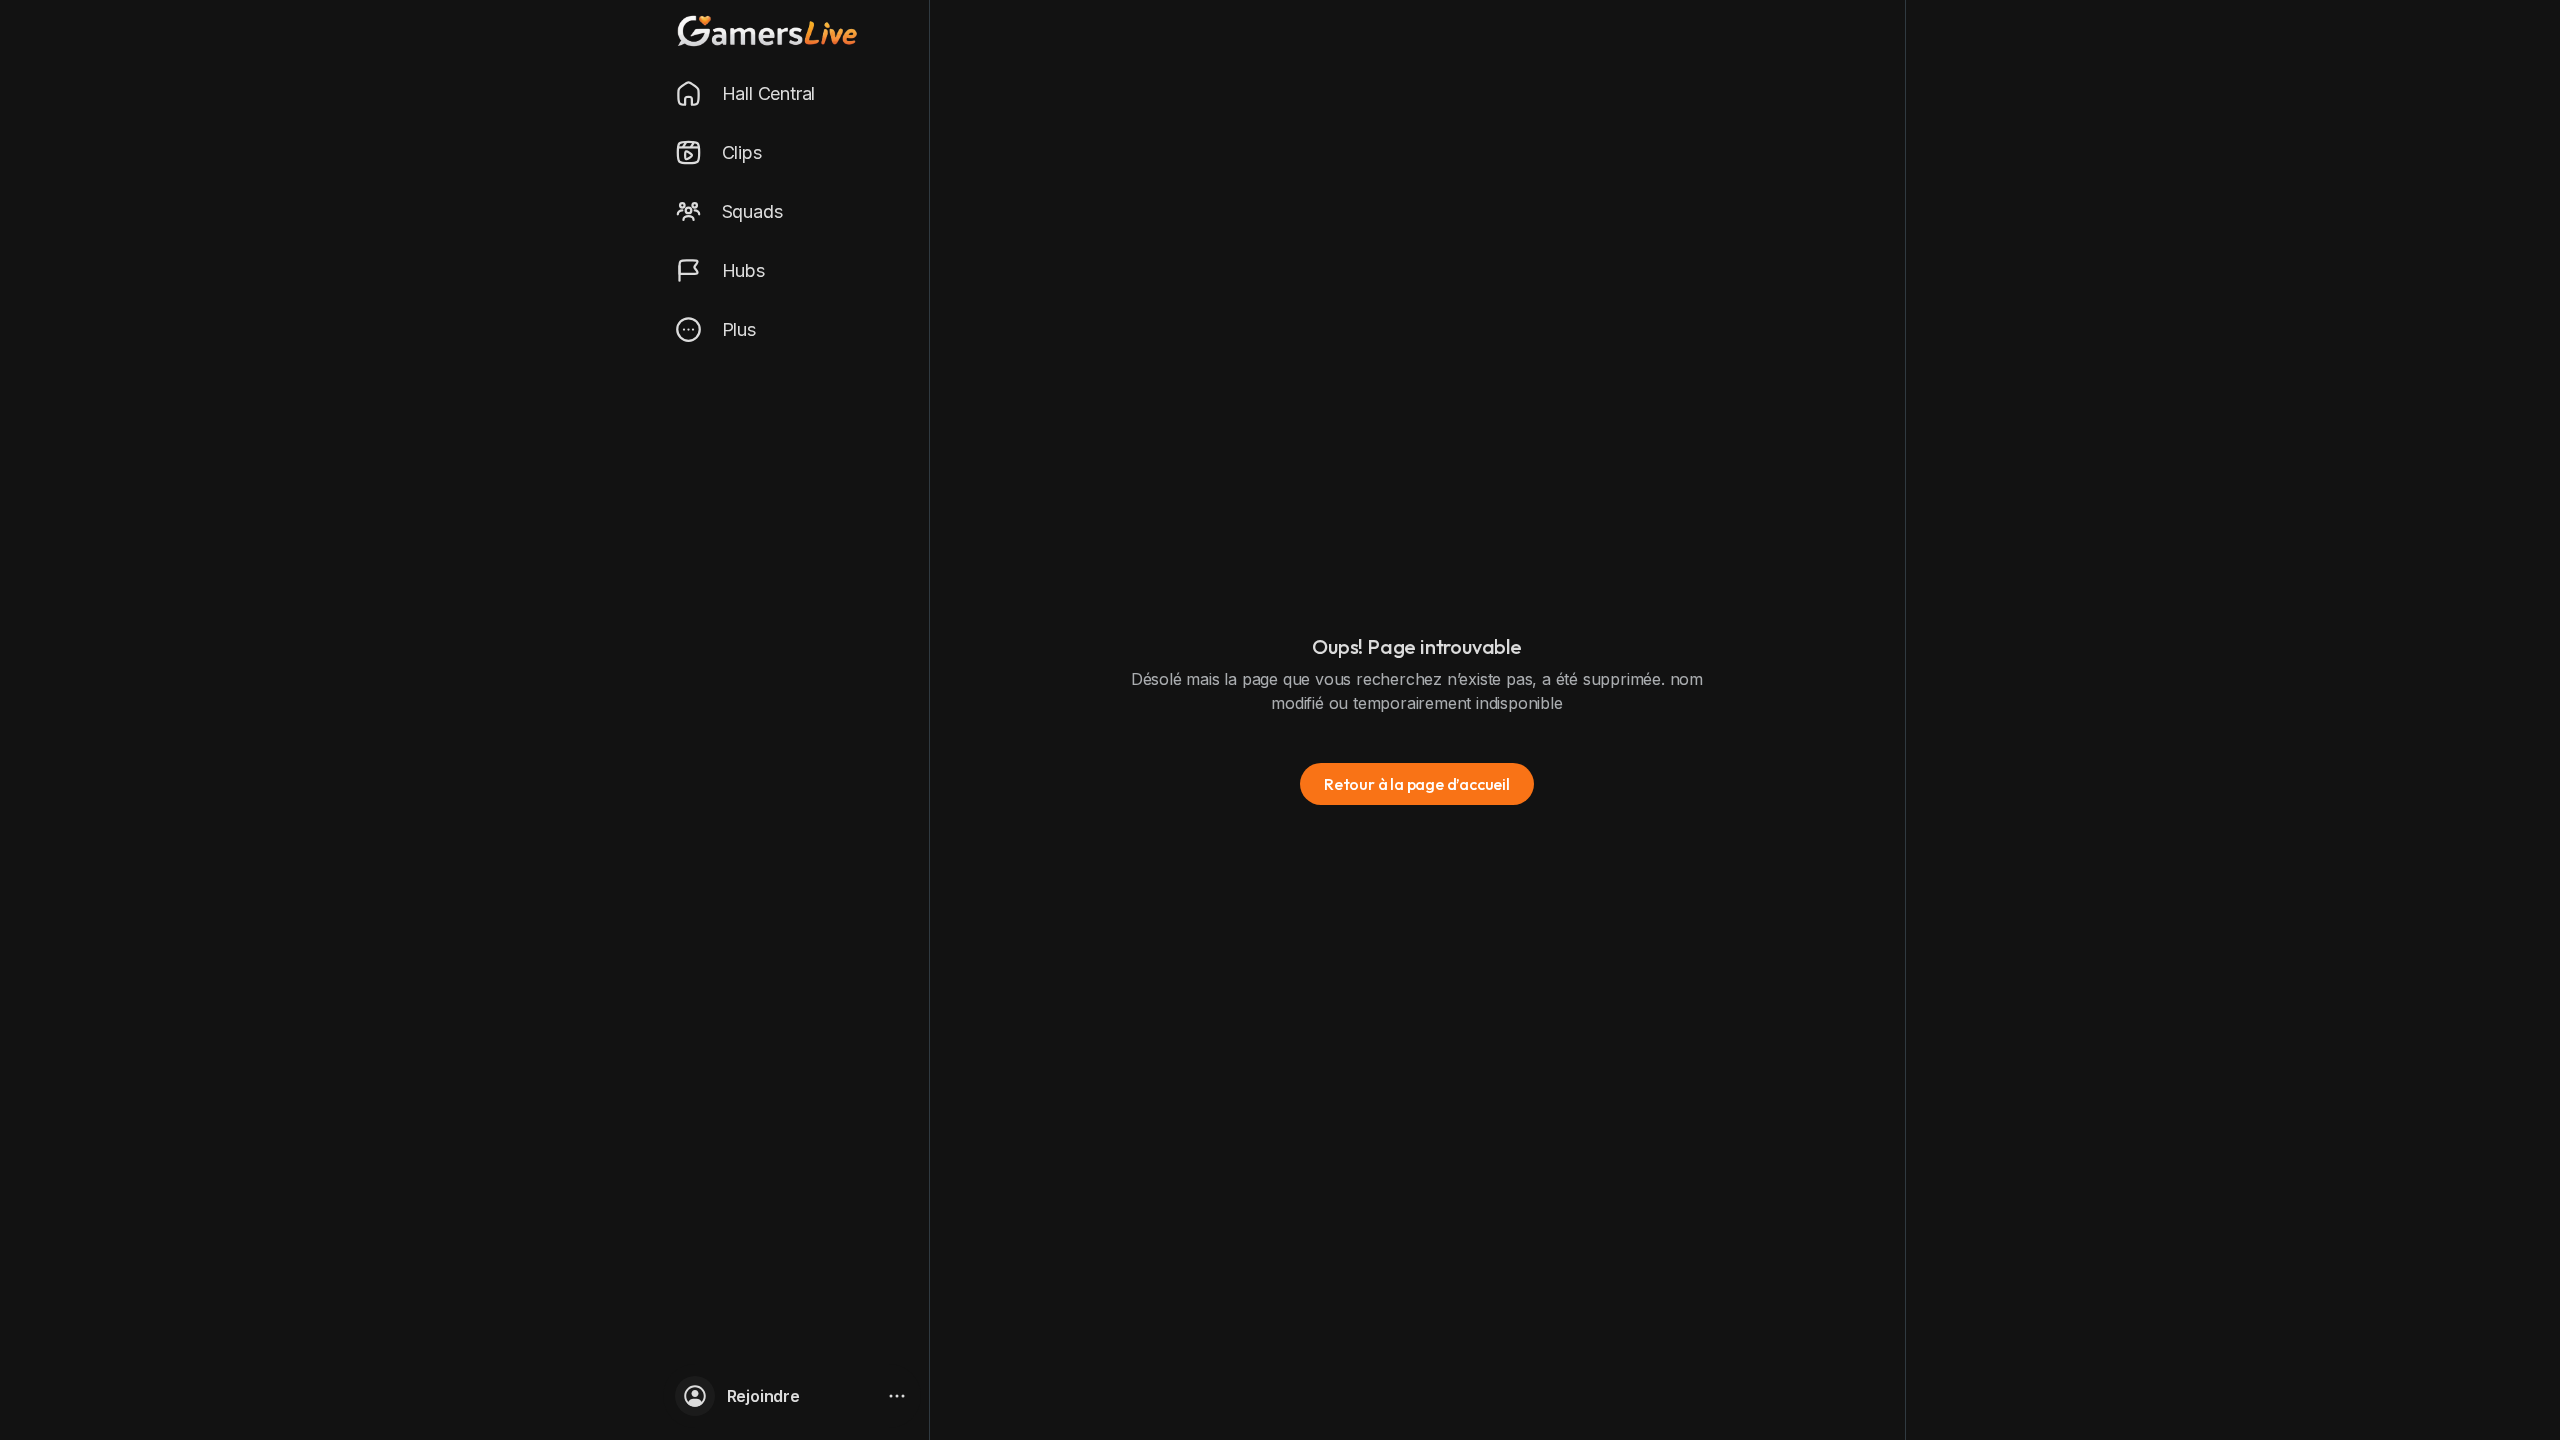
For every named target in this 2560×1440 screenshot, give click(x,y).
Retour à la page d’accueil (1417, 784)
